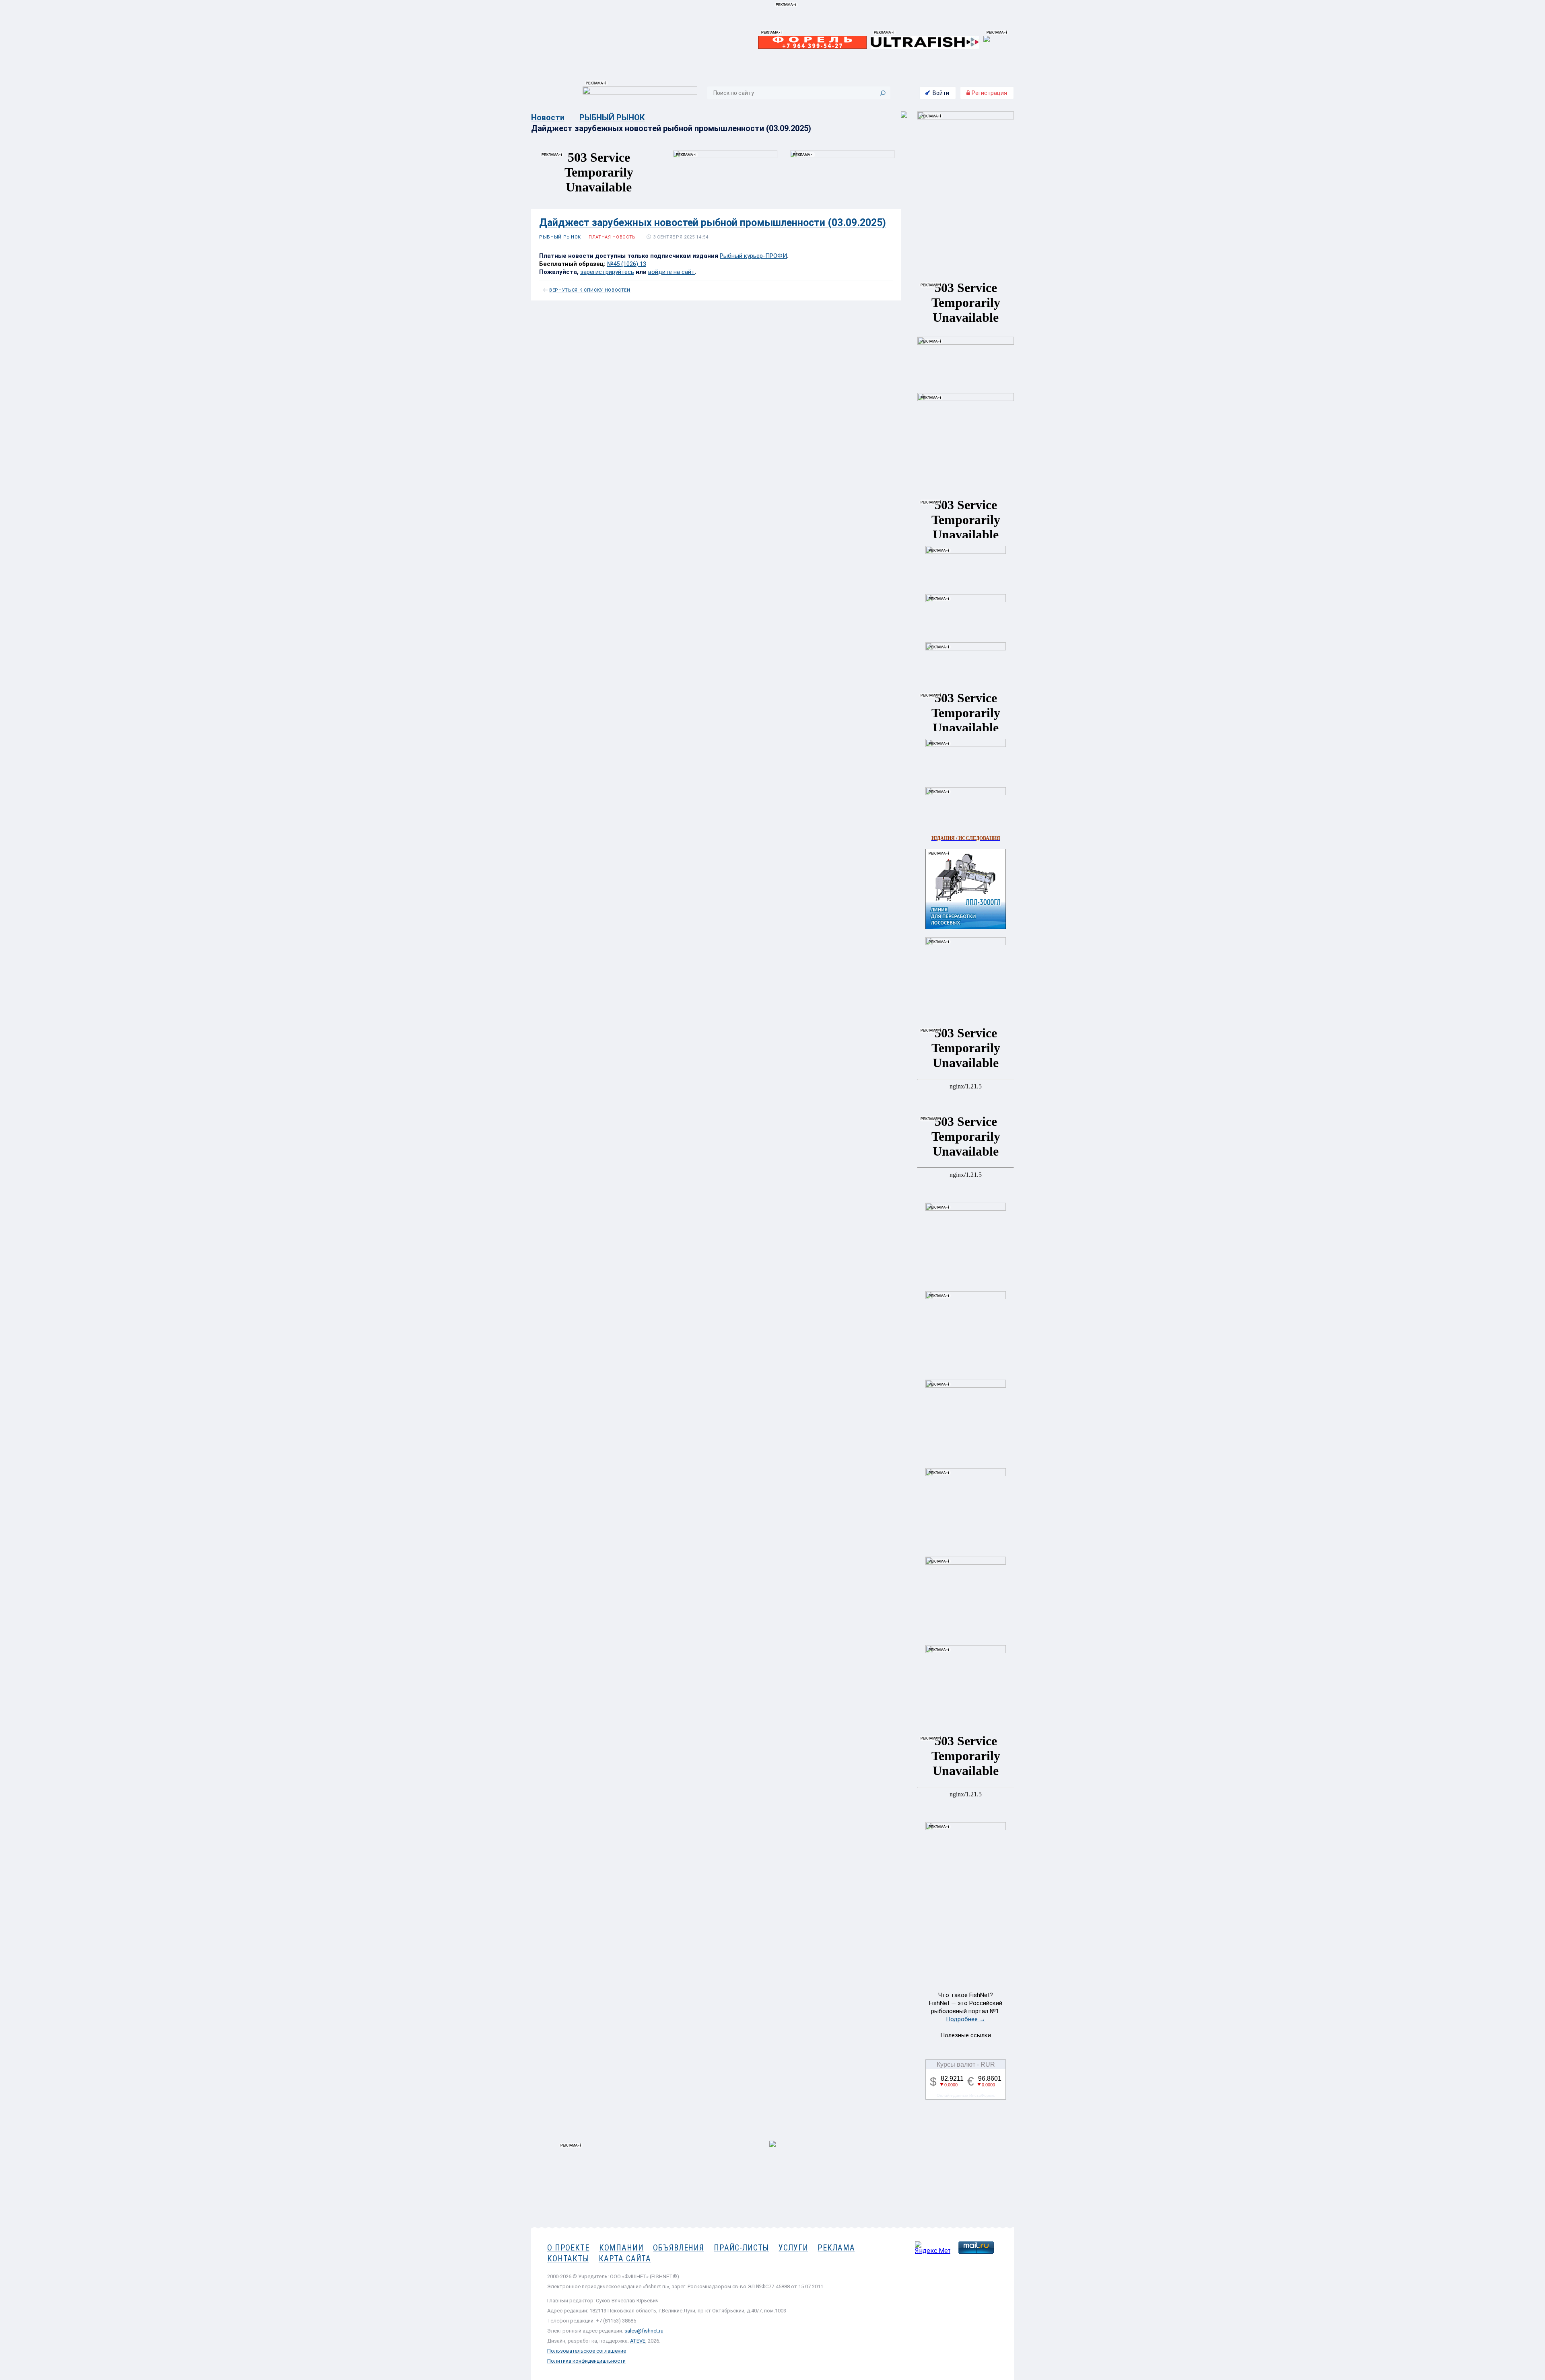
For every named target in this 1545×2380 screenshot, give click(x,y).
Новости (548, 117)
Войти (941, 93)
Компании (621, 2248)
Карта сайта (625, 2259)
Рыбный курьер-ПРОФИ (753, 256)
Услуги (793, 2248)
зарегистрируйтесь (607, 272)
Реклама (836, 2248)
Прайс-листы (741, 2248)
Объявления (679, 2248)
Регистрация (989, 93)
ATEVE (638, 2341)
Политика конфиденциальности (586, 2361)
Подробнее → (966, 2019)
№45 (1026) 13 (627, 264)
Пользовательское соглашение (587, 2351)
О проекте (568, 2248)
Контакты (568, 2259)
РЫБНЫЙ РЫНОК (612, 117)
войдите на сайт (672, 272)
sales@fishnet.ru (644, 2331)
